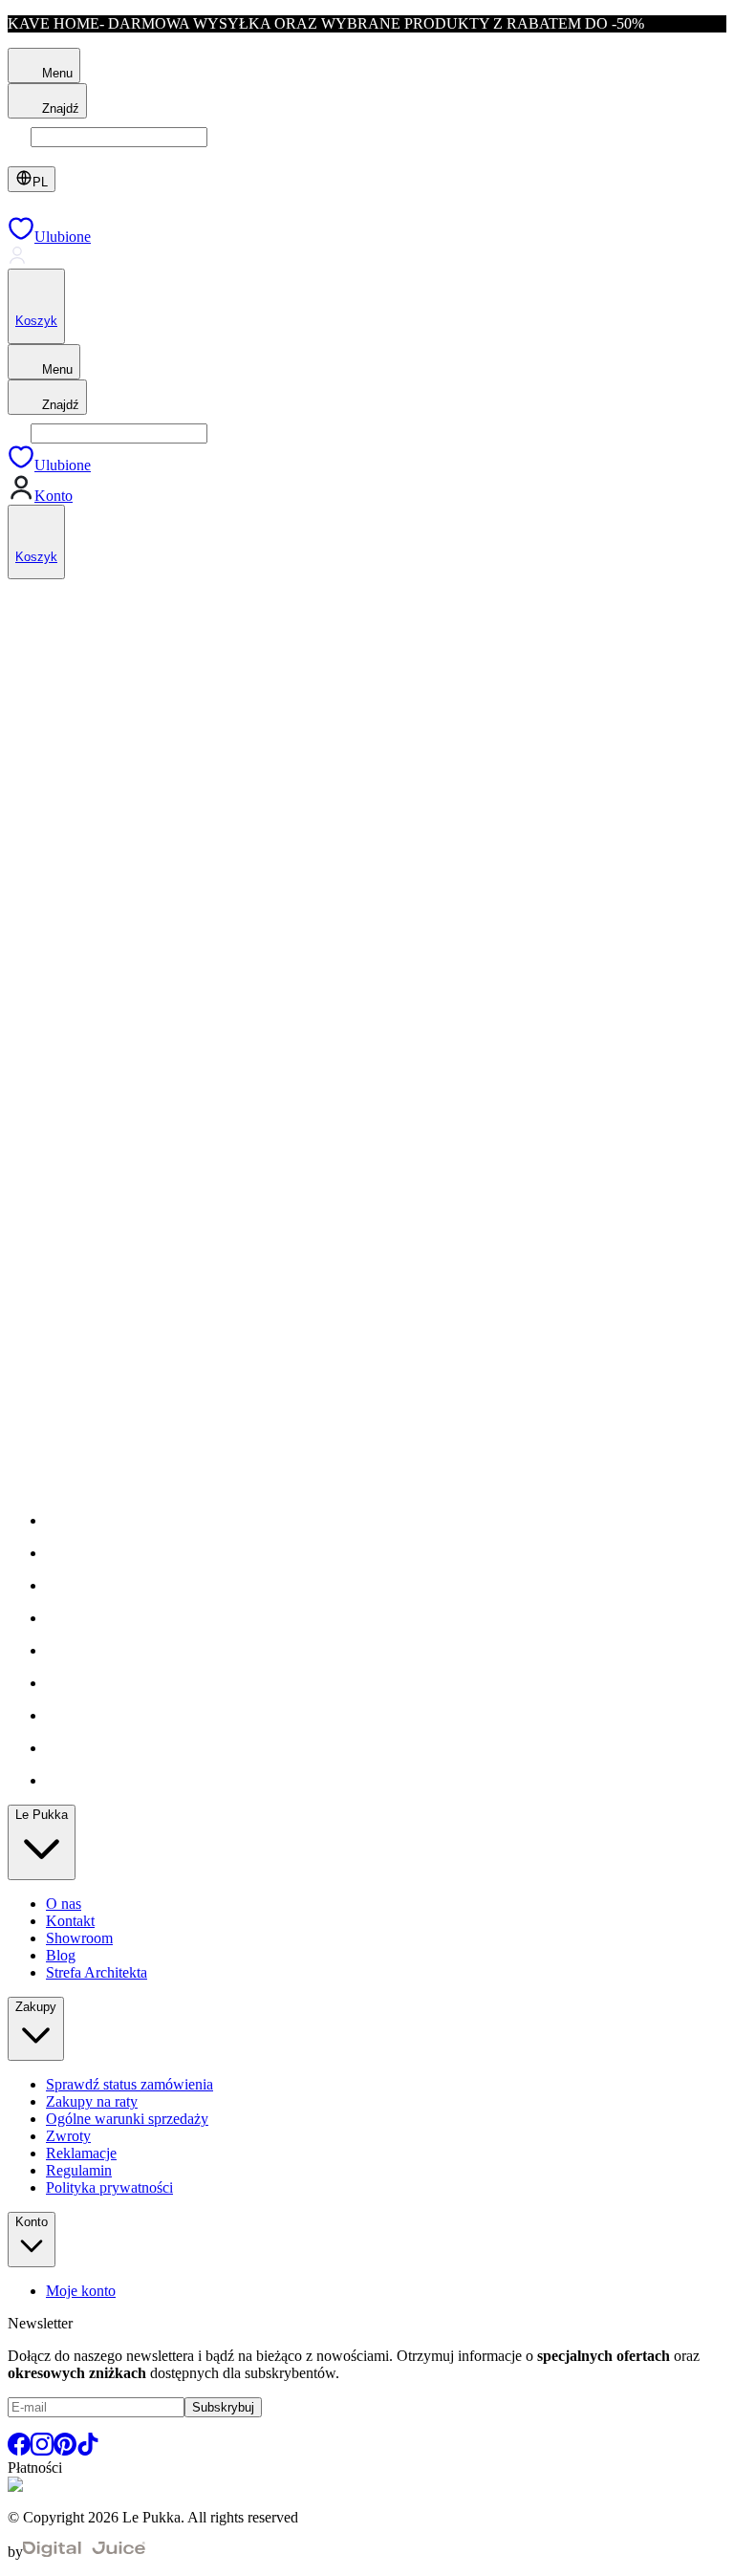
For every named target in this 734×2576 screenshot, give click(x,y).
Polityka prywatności (109, 2187)
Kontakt (70, 1921)
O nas (64, 1904)
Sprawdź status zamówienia (130, 2084)
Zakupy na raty (92, 2101)
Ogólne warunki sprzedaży (127, 2119)
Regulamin (79, 2170)
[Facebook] (19, 2450)
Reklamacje (81, 2153)
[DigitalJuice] (84, 2552)
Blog (61, 1955)
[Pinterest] (65, 2450)
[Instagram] (42, 2450)
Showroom (79, 1938)
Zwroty (68, 2136)
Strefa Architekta (97, 1972)
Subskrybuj (223, 2407)
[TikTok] (88, 2450)
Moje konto (81, 2291)
